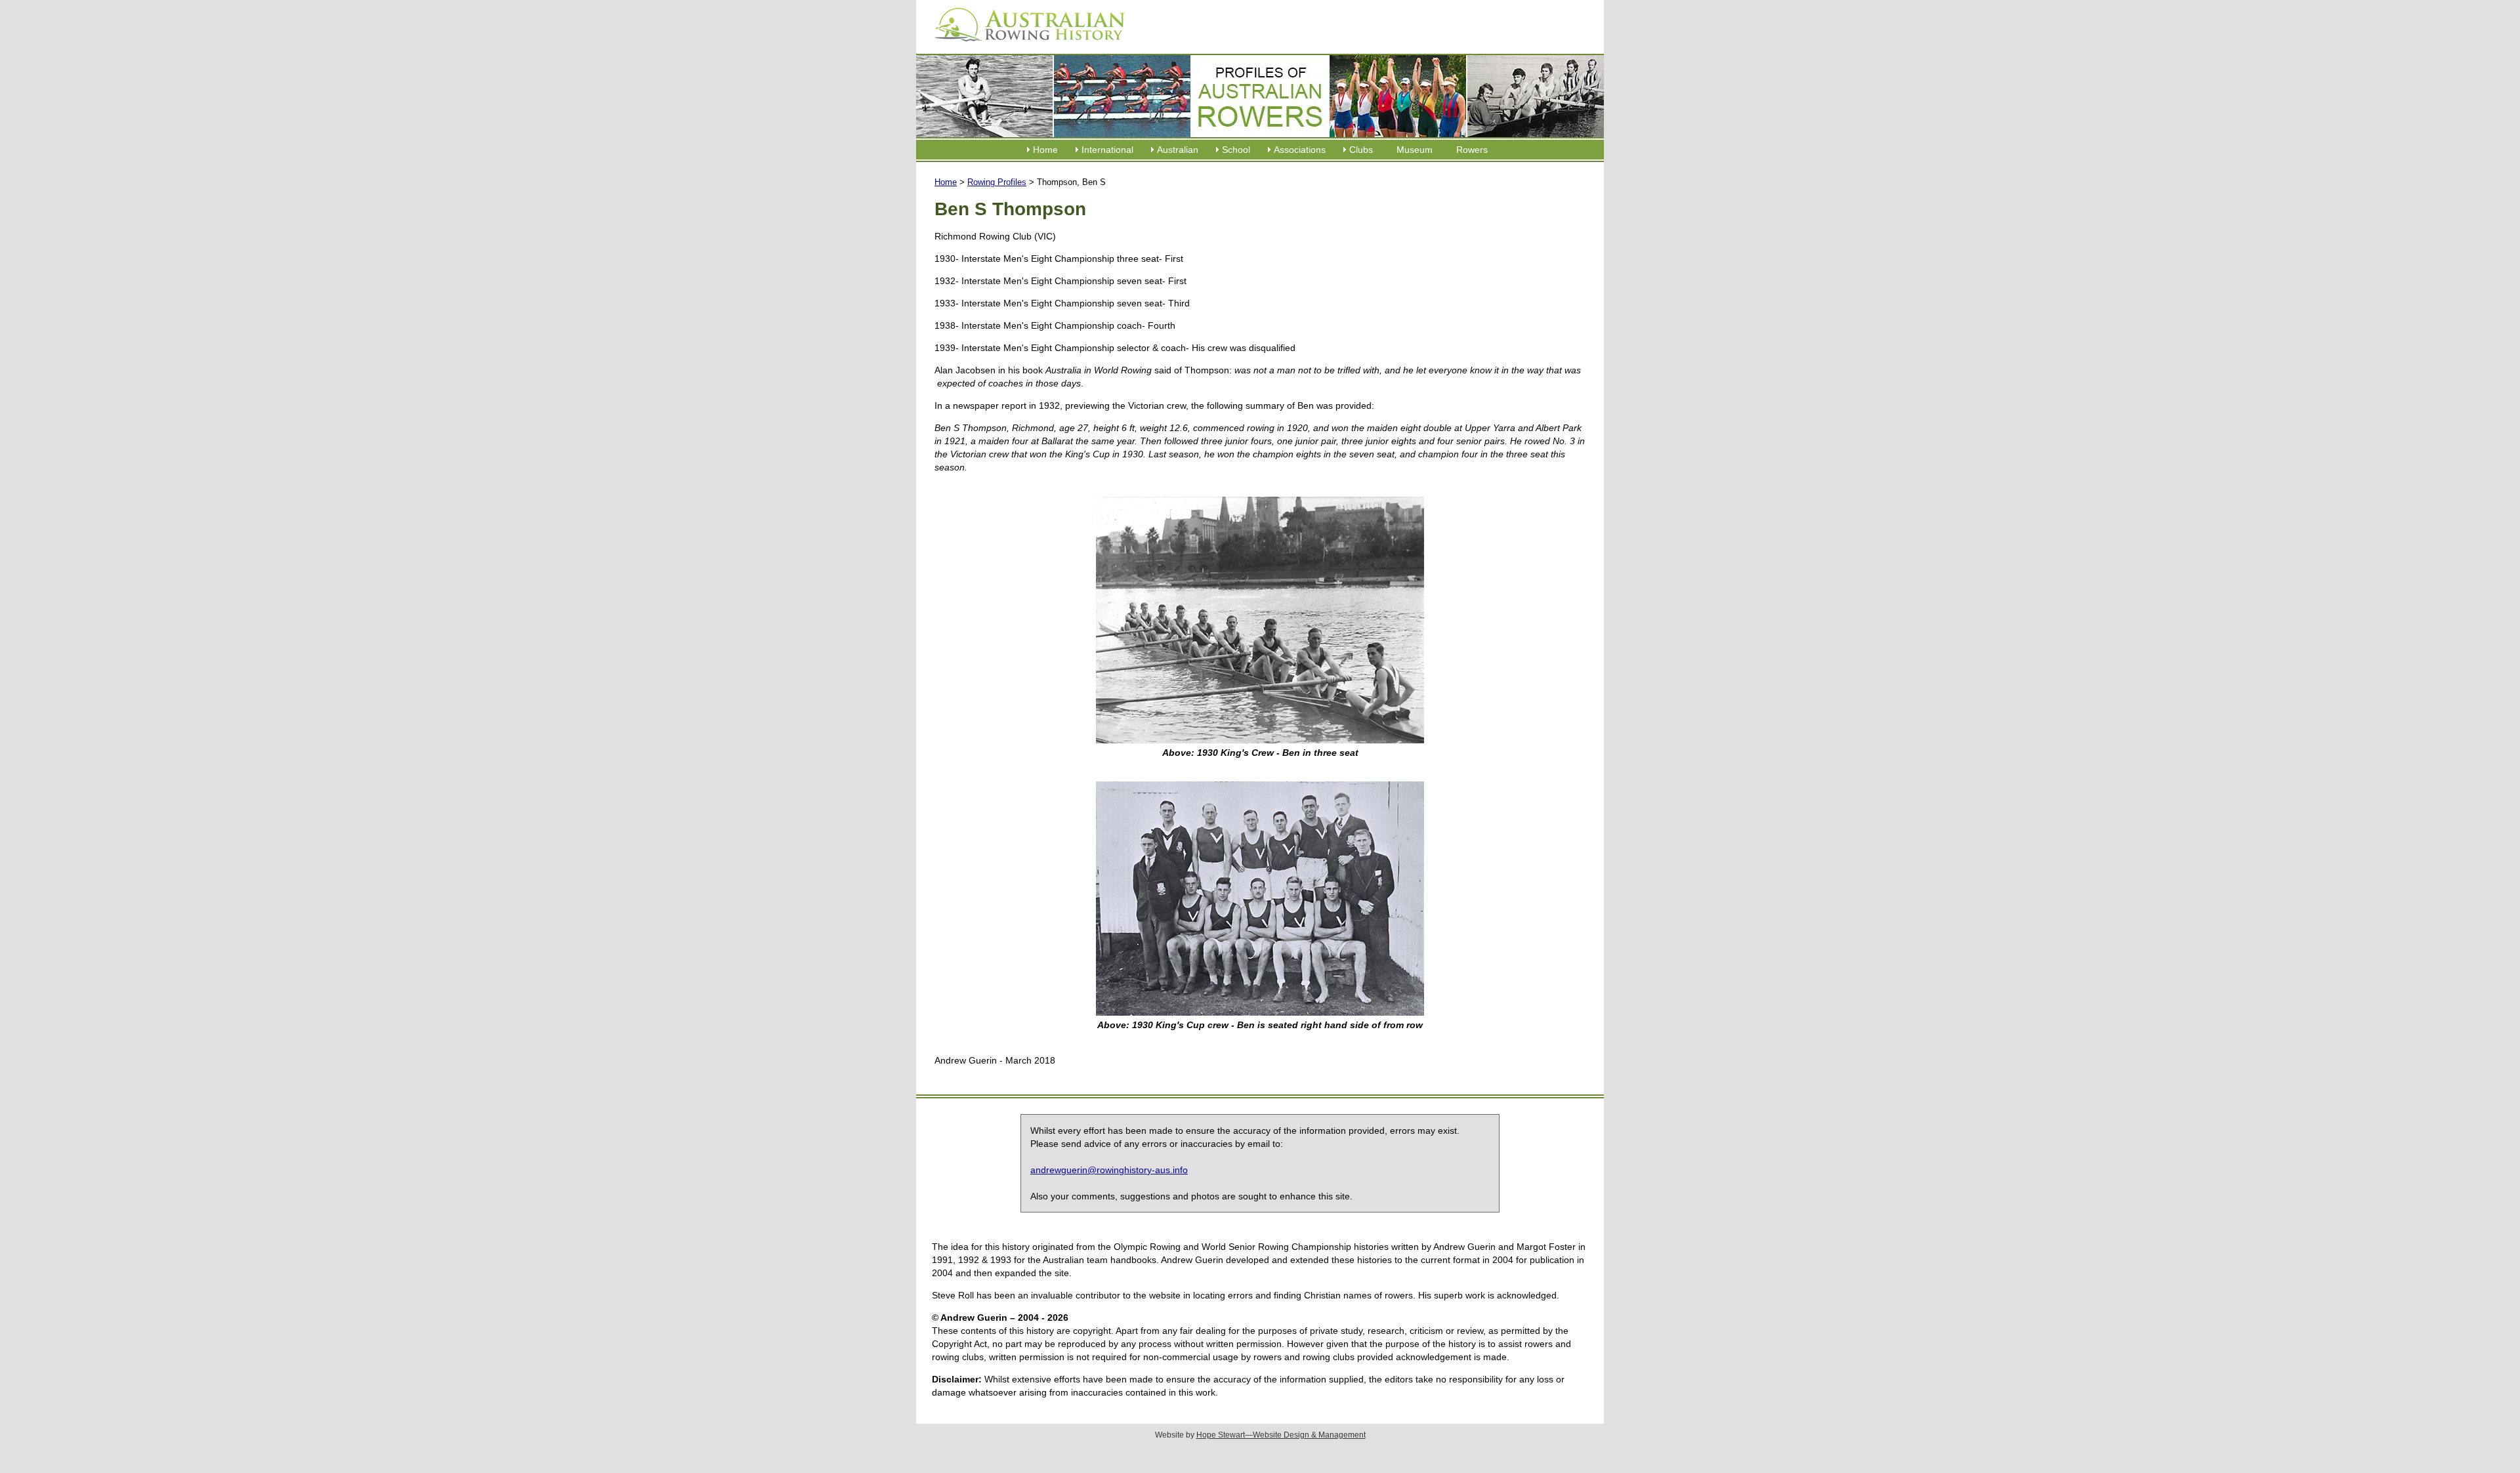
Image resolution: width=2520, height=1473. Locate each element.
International (1107, 150)
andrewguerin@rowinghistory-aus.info (1109, 1170)
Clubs (1361, 150)
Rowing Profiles (997, 182)
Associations (1300, 150)
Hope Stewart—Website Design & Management (1281, 1435)
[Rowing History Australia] (1024, 46)
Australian (1178, 150)
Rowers (1472, 150)
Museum (1415, 150)
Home (1045, 150)
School (1236, 150)
